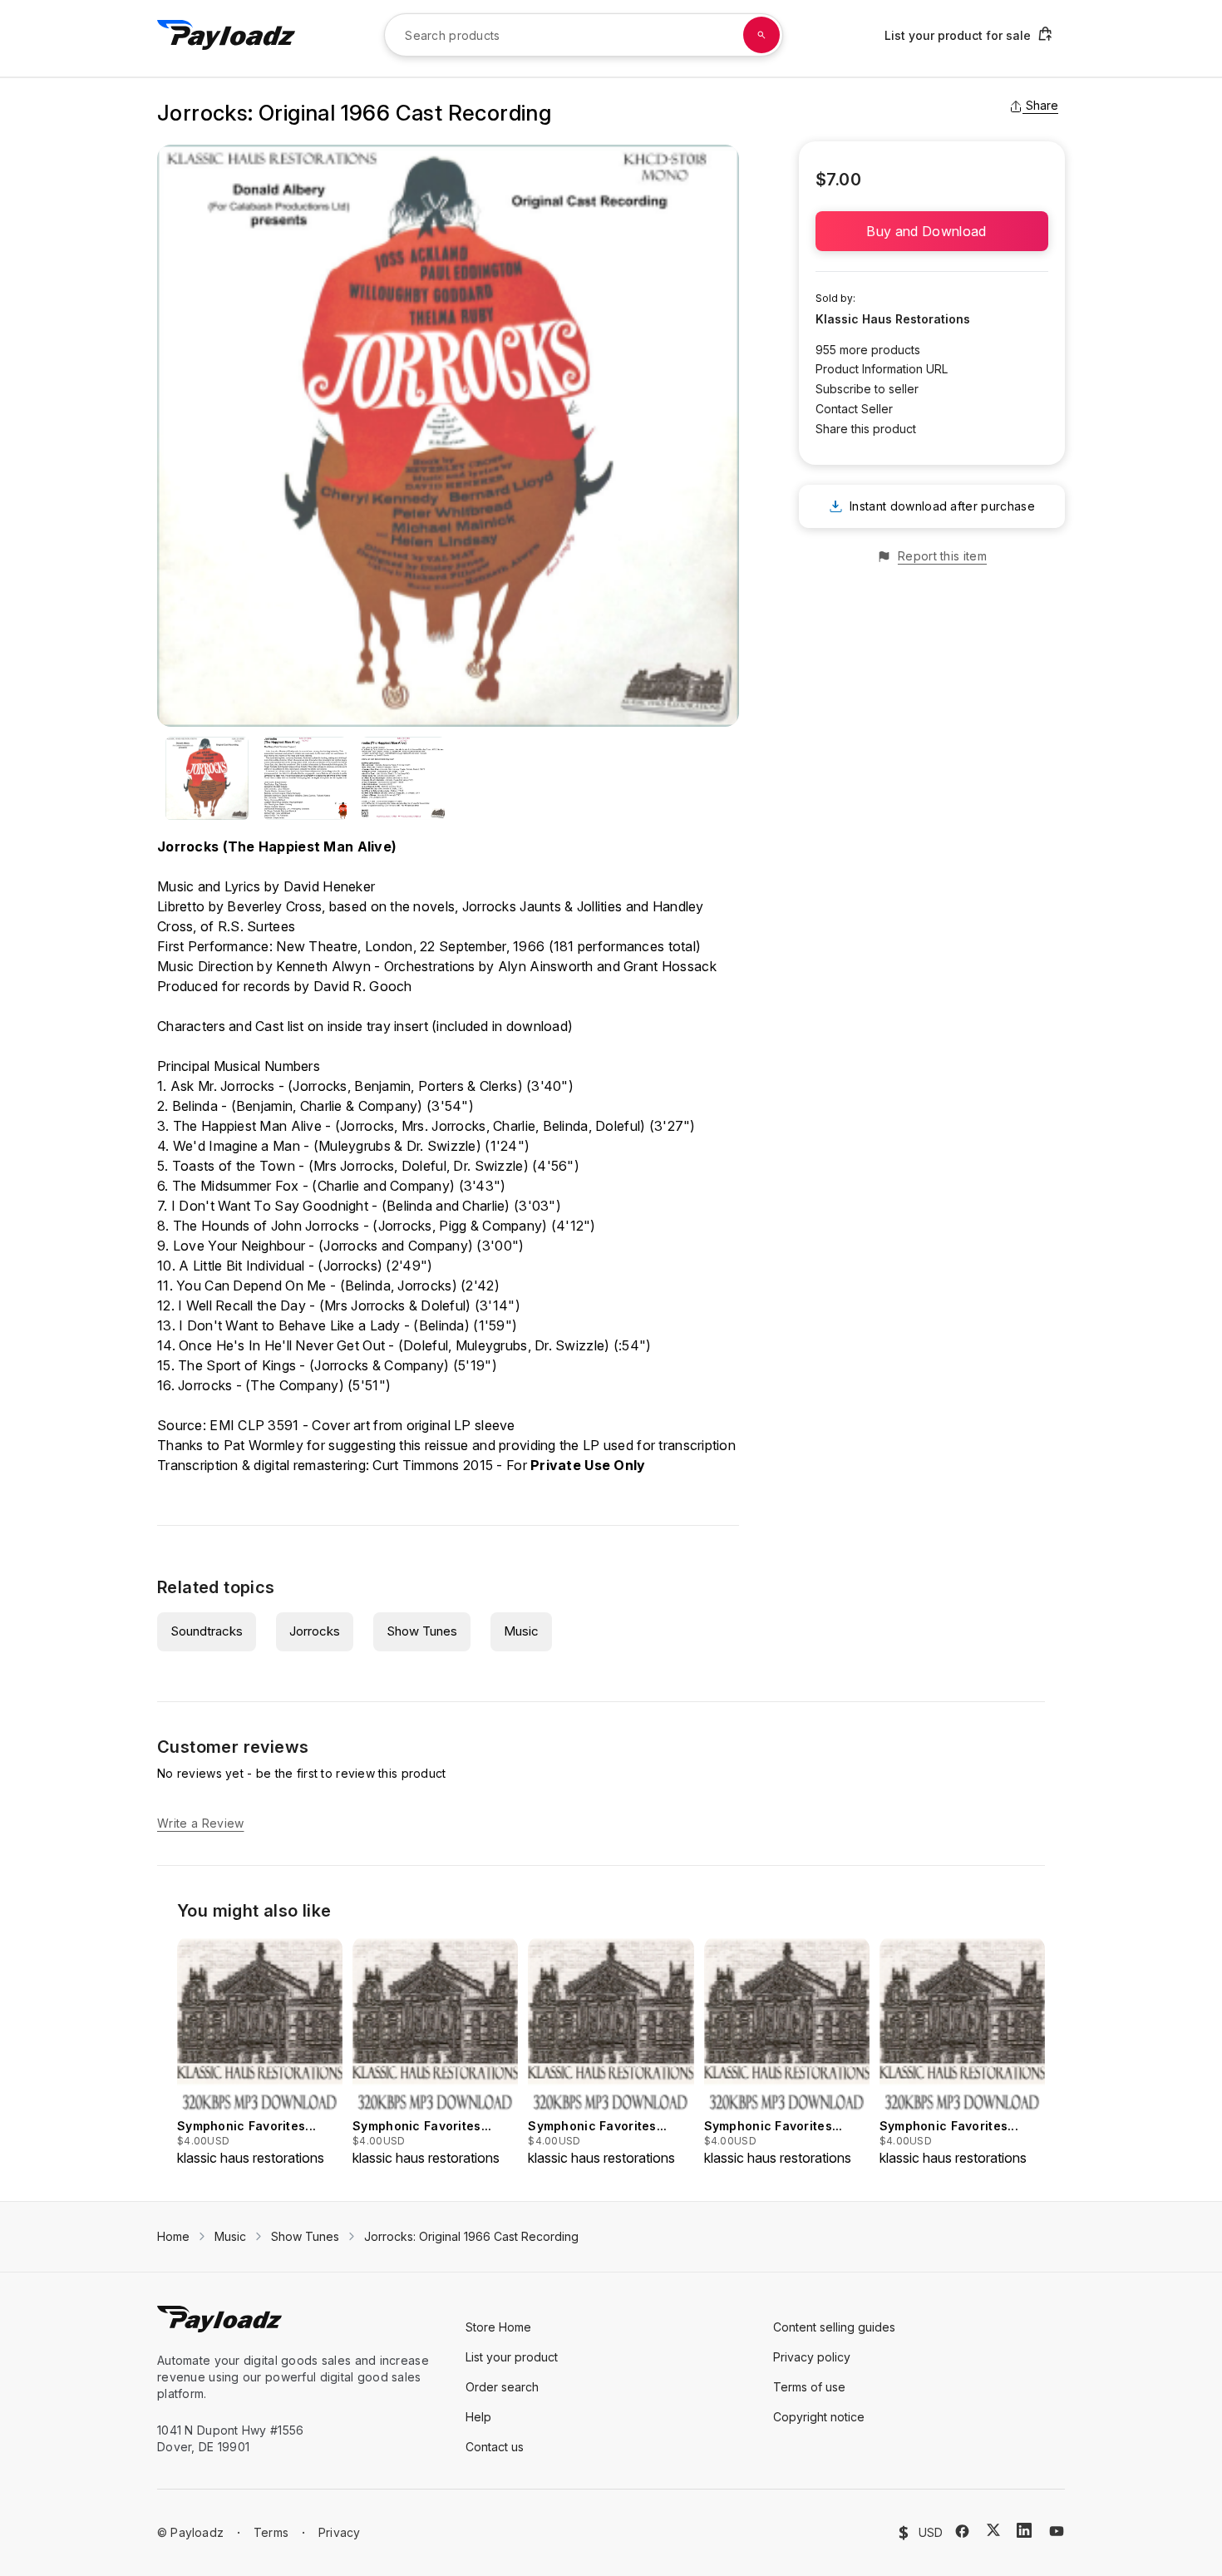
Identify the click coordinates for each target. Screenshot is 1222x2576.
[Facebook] (962, 2531)
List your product (512, 2357)
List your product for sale (958, 35)
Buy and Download (931, 231)
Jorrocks (315, 1631)
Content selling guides (834, 2327)
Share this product (866, 429)
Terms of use (809, 2387)
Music (521, 1631)
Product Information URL (882, 369)
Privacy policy (812, 2357)
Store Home (498, 2327)
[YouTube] (1057, 2531)
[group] (260, 2052)
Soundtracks (207, 1631)
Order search (502, 2387)
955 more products (868, 350)
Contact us (495, 2447)
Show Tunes (422, 1631)
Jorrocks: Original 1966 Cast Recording (471, 2236)
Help (478, 2417)
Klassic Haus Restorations (893, 319)
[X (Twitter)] (993, 2530)
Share (1042, 105)
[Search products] (761, 35)
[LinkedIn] (1024, 2530)
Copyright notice (819, 2417)
